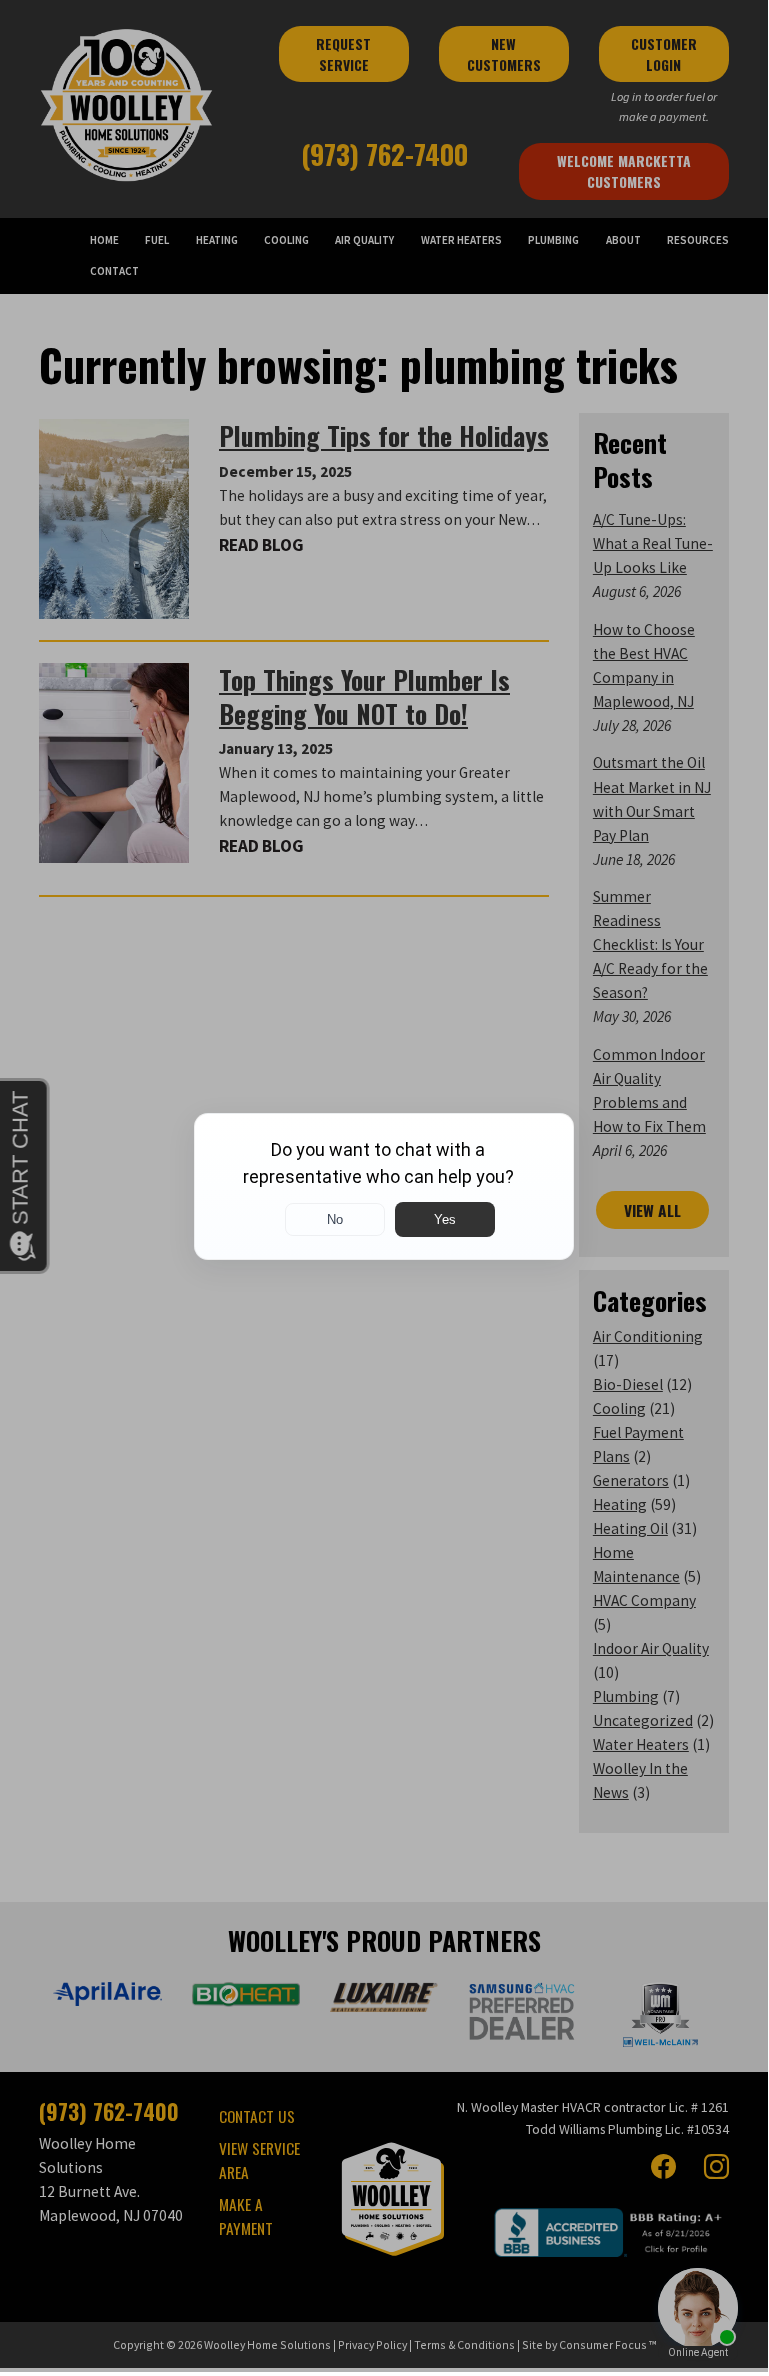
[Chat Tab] (384, 1186)
